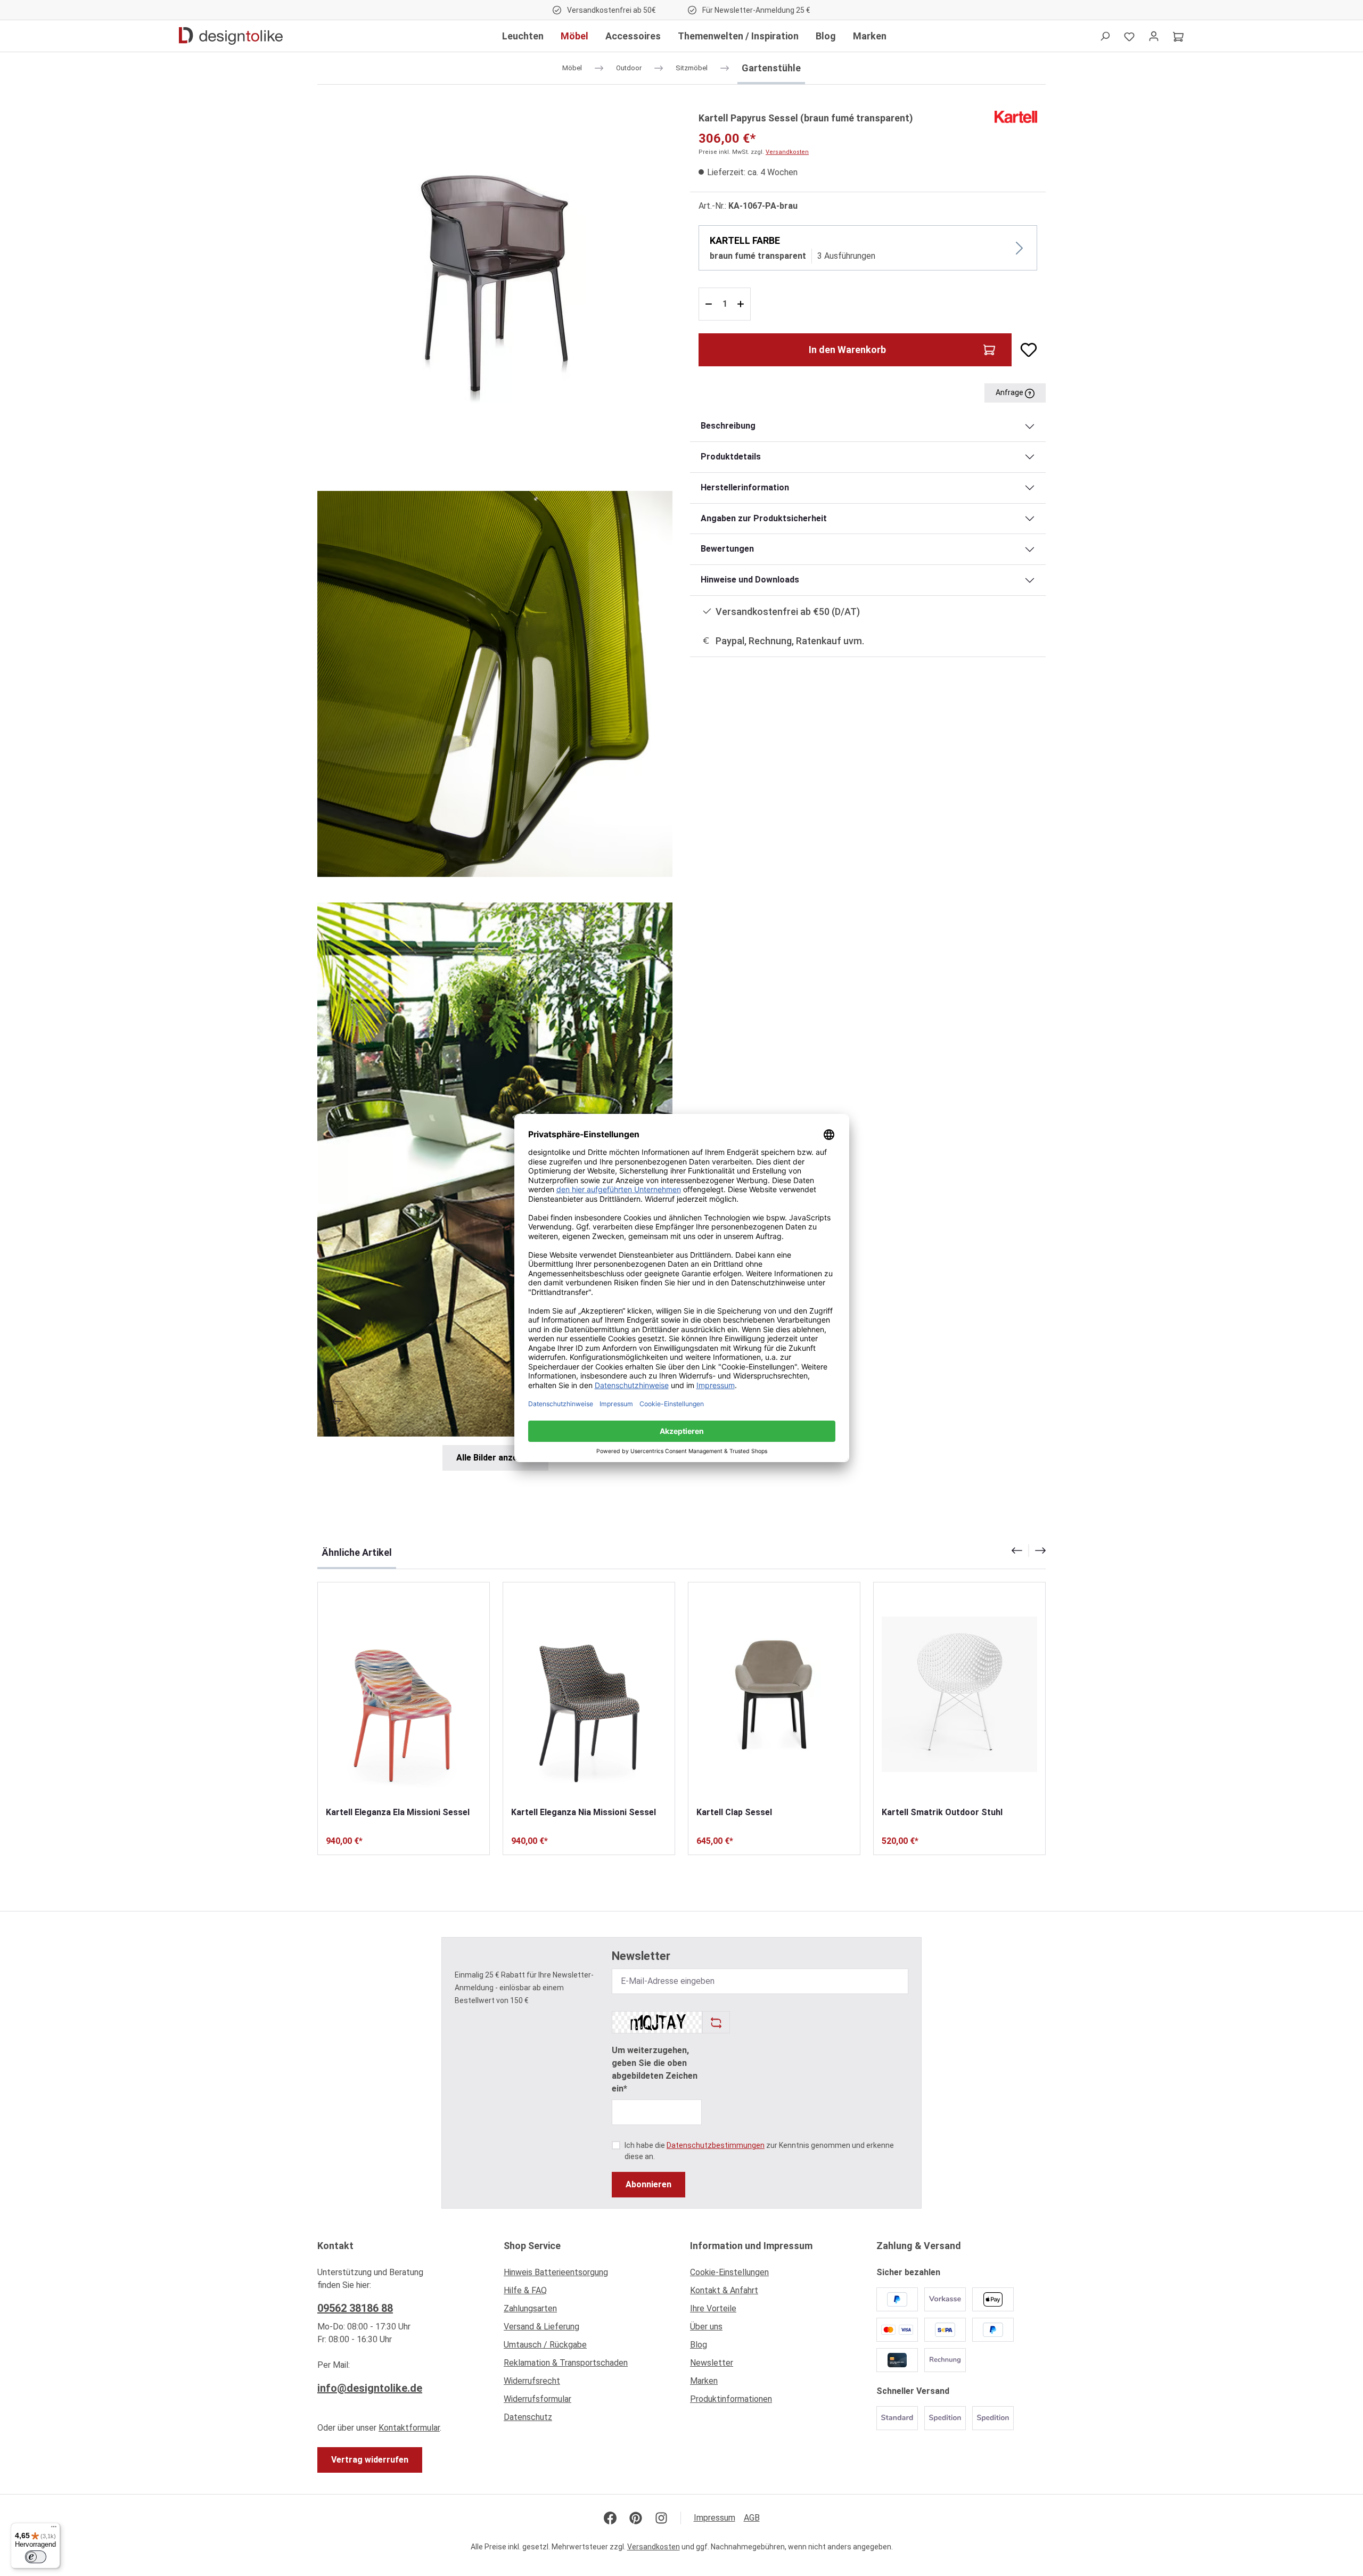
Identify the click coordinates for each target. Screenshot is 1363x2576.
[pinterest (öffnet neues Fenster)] (636, 2518)
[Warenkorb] (1178, 36)
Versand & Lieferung (541, 2327)
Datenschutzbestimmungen (716, 2145)
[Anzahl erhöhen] (742, 304)
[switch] (36, 2557)
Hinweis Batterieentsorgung (556, 2272)
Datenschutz (528, 2417)
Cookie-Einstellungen (729, 2272)
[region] (495, 790)
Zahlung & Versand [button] (919, 2246)
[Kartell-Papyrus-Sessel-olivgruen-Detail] (495, 684)
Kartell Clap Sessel (734, 1812)
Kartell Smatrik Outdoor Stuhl (942, 1812)
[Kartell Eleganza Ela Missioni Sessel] (404, 1694)
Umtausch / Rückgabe (545, 2345)
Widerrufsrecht (532, 2381)
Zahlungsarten (530, 2308)
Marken (704, 2381)
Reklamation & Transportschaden (566, 2363)
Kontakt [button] (335, 2246)
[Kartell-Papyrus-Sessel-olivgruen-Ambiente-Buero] (495, 1170)
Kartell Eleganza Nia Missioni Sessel (584, 1812)
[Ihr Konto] (1154, 36)
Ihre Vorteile (713, 2308)
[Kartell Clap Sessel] (774, 1694)
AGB (752, 2518)
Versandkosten (787, 152)
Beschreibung (728, 426)
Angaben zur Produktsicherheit (764, 518)
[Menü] (54, 2529)
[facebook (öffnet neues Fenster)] (610, 2518)
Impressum (715, 2518)
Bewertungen (727, 549)
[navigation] (1029, 1550)
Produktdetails (731, 457)
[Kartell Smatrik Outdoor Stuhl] (959, 1694)
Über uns (706, 2327)
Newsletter (712, 2363)
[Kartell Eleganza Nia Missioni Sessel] (589, 1694)
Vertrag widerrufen (370, 2460)
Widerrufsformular (537, 2399)
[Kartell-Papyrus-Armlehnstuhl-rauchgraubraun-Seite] (495, 288)
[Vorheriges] (336, 1401)
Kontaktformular (409, 2428)
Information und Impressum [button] (751, 2246)
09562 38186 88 (355, 2308)
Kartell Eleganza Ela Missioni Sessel (398, 1812)
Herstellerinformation (745, 487)
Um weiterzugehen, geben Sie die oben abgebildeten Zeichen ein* (655, 2069)
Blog (699, 2345)
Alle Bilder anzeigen (495, 1458)
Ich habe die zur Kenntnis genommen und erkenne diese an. (759, 2151)
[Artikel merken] (1024, 350)
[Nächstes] (336, 1421)
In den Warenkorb (847, 350)
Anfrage (1010, 392)
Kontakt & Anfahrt (724, 2290)
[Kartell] (1016, 116)
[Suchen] (1105, 36)
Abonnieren (648, 2184)
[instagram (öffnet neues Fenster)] (661, 2518)
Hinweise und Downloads (750, 580)
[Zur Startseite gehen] (231, 36)
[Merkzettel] (1129, 36)
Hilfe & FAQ (525, 2290)
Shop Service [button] (532, 2246)
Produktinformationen (731, 2399)
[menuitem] (588, 2275)
